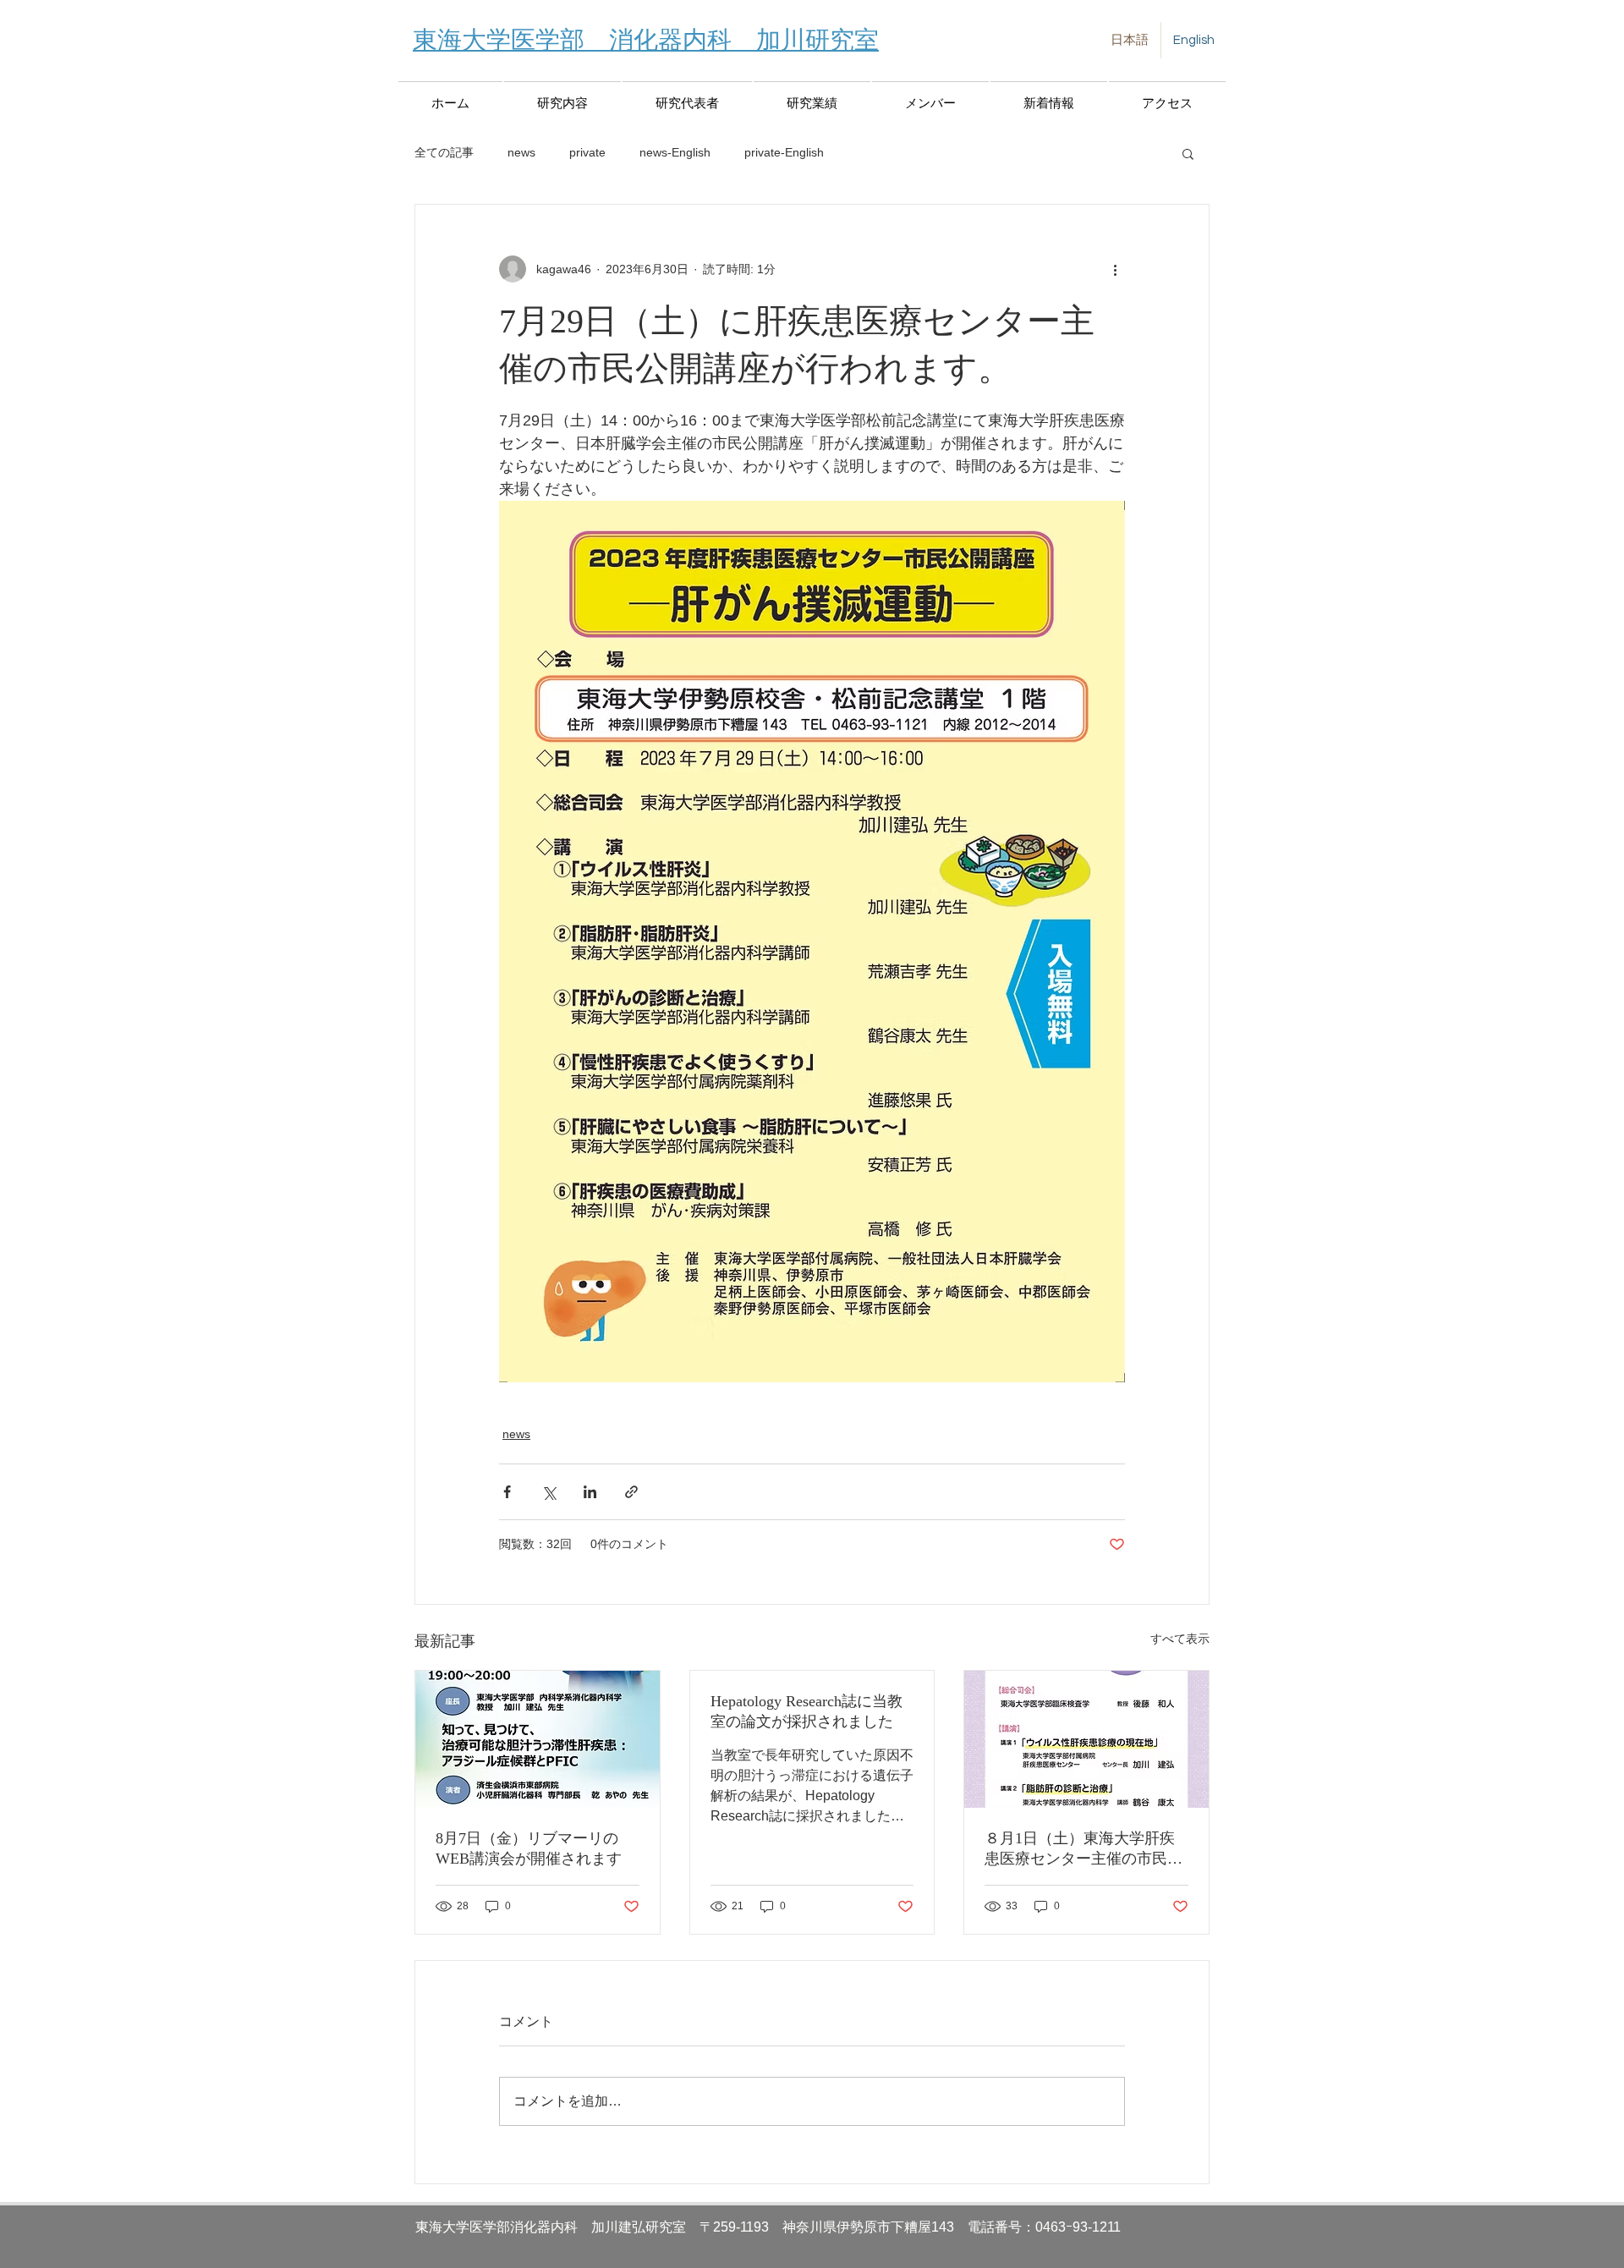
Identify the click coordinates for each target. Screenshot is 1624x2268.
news (521, 152)
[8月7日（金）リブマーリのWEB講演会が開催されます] (538, 1739)
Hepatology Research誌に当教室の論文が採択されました (807, 1711)
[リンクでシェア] (631, 1492)
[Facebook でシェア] (507, 1492)
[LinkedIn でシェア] (590, 1492)
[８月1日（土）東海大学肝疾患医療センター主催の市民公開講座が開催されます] (1086, 1739)
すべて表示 (1180, 1639)
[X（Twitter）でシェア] (549, 1492)
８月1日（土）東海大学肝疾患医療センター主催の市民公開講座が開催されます (1084, 1849)
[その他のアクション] (1115, 269)
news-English (675, 152)
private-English (784, 152)
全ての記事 (444, 152)
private (587, 152)
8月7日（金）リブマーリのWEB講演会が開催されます (529, 1848)
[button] (1188, 153)
